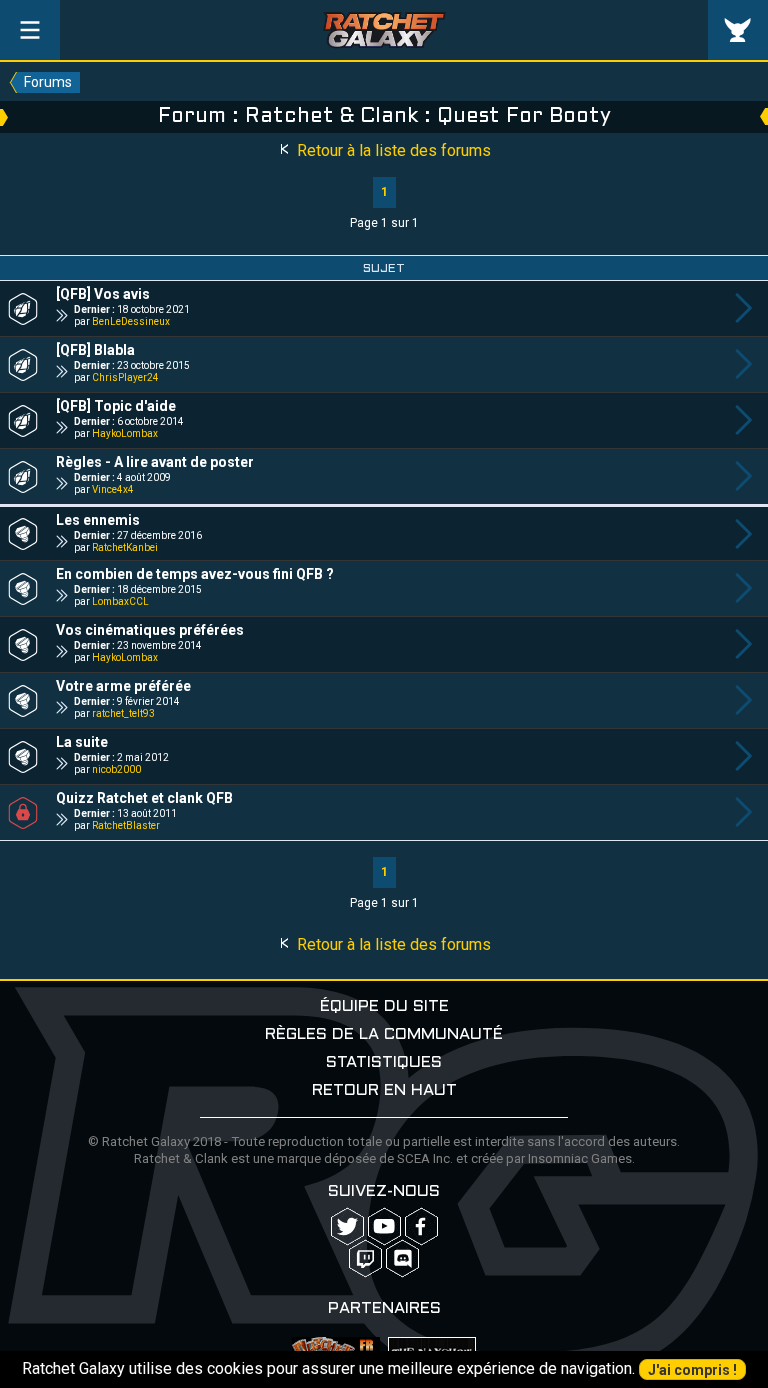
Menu (30, 30)
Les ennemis (98, 520)
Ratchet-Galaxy (384, 30)
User (738, 30)
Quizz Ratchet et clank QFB (144, 798)
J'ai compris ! (692, 1370)
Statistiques (384, 1062)
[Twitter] (347, 1226)
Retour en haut (384, 1090)
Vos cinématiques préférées (150, 630)
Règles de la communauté (384, 1034)
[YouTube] (384, 1226)
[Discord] (402, 1258)
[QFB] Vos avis (103, 294)
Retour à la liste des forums (392, 150)
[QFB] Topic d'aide (116, 406)
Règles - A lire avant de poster (155, 462)
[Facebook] (421, 1226)
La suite (82, 742)
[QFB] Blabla (95, 350)
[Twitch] (365, 1258)
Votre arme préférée (123, 686)
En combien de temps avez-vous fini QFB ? (195, 574)
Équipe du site (384, 1006)
